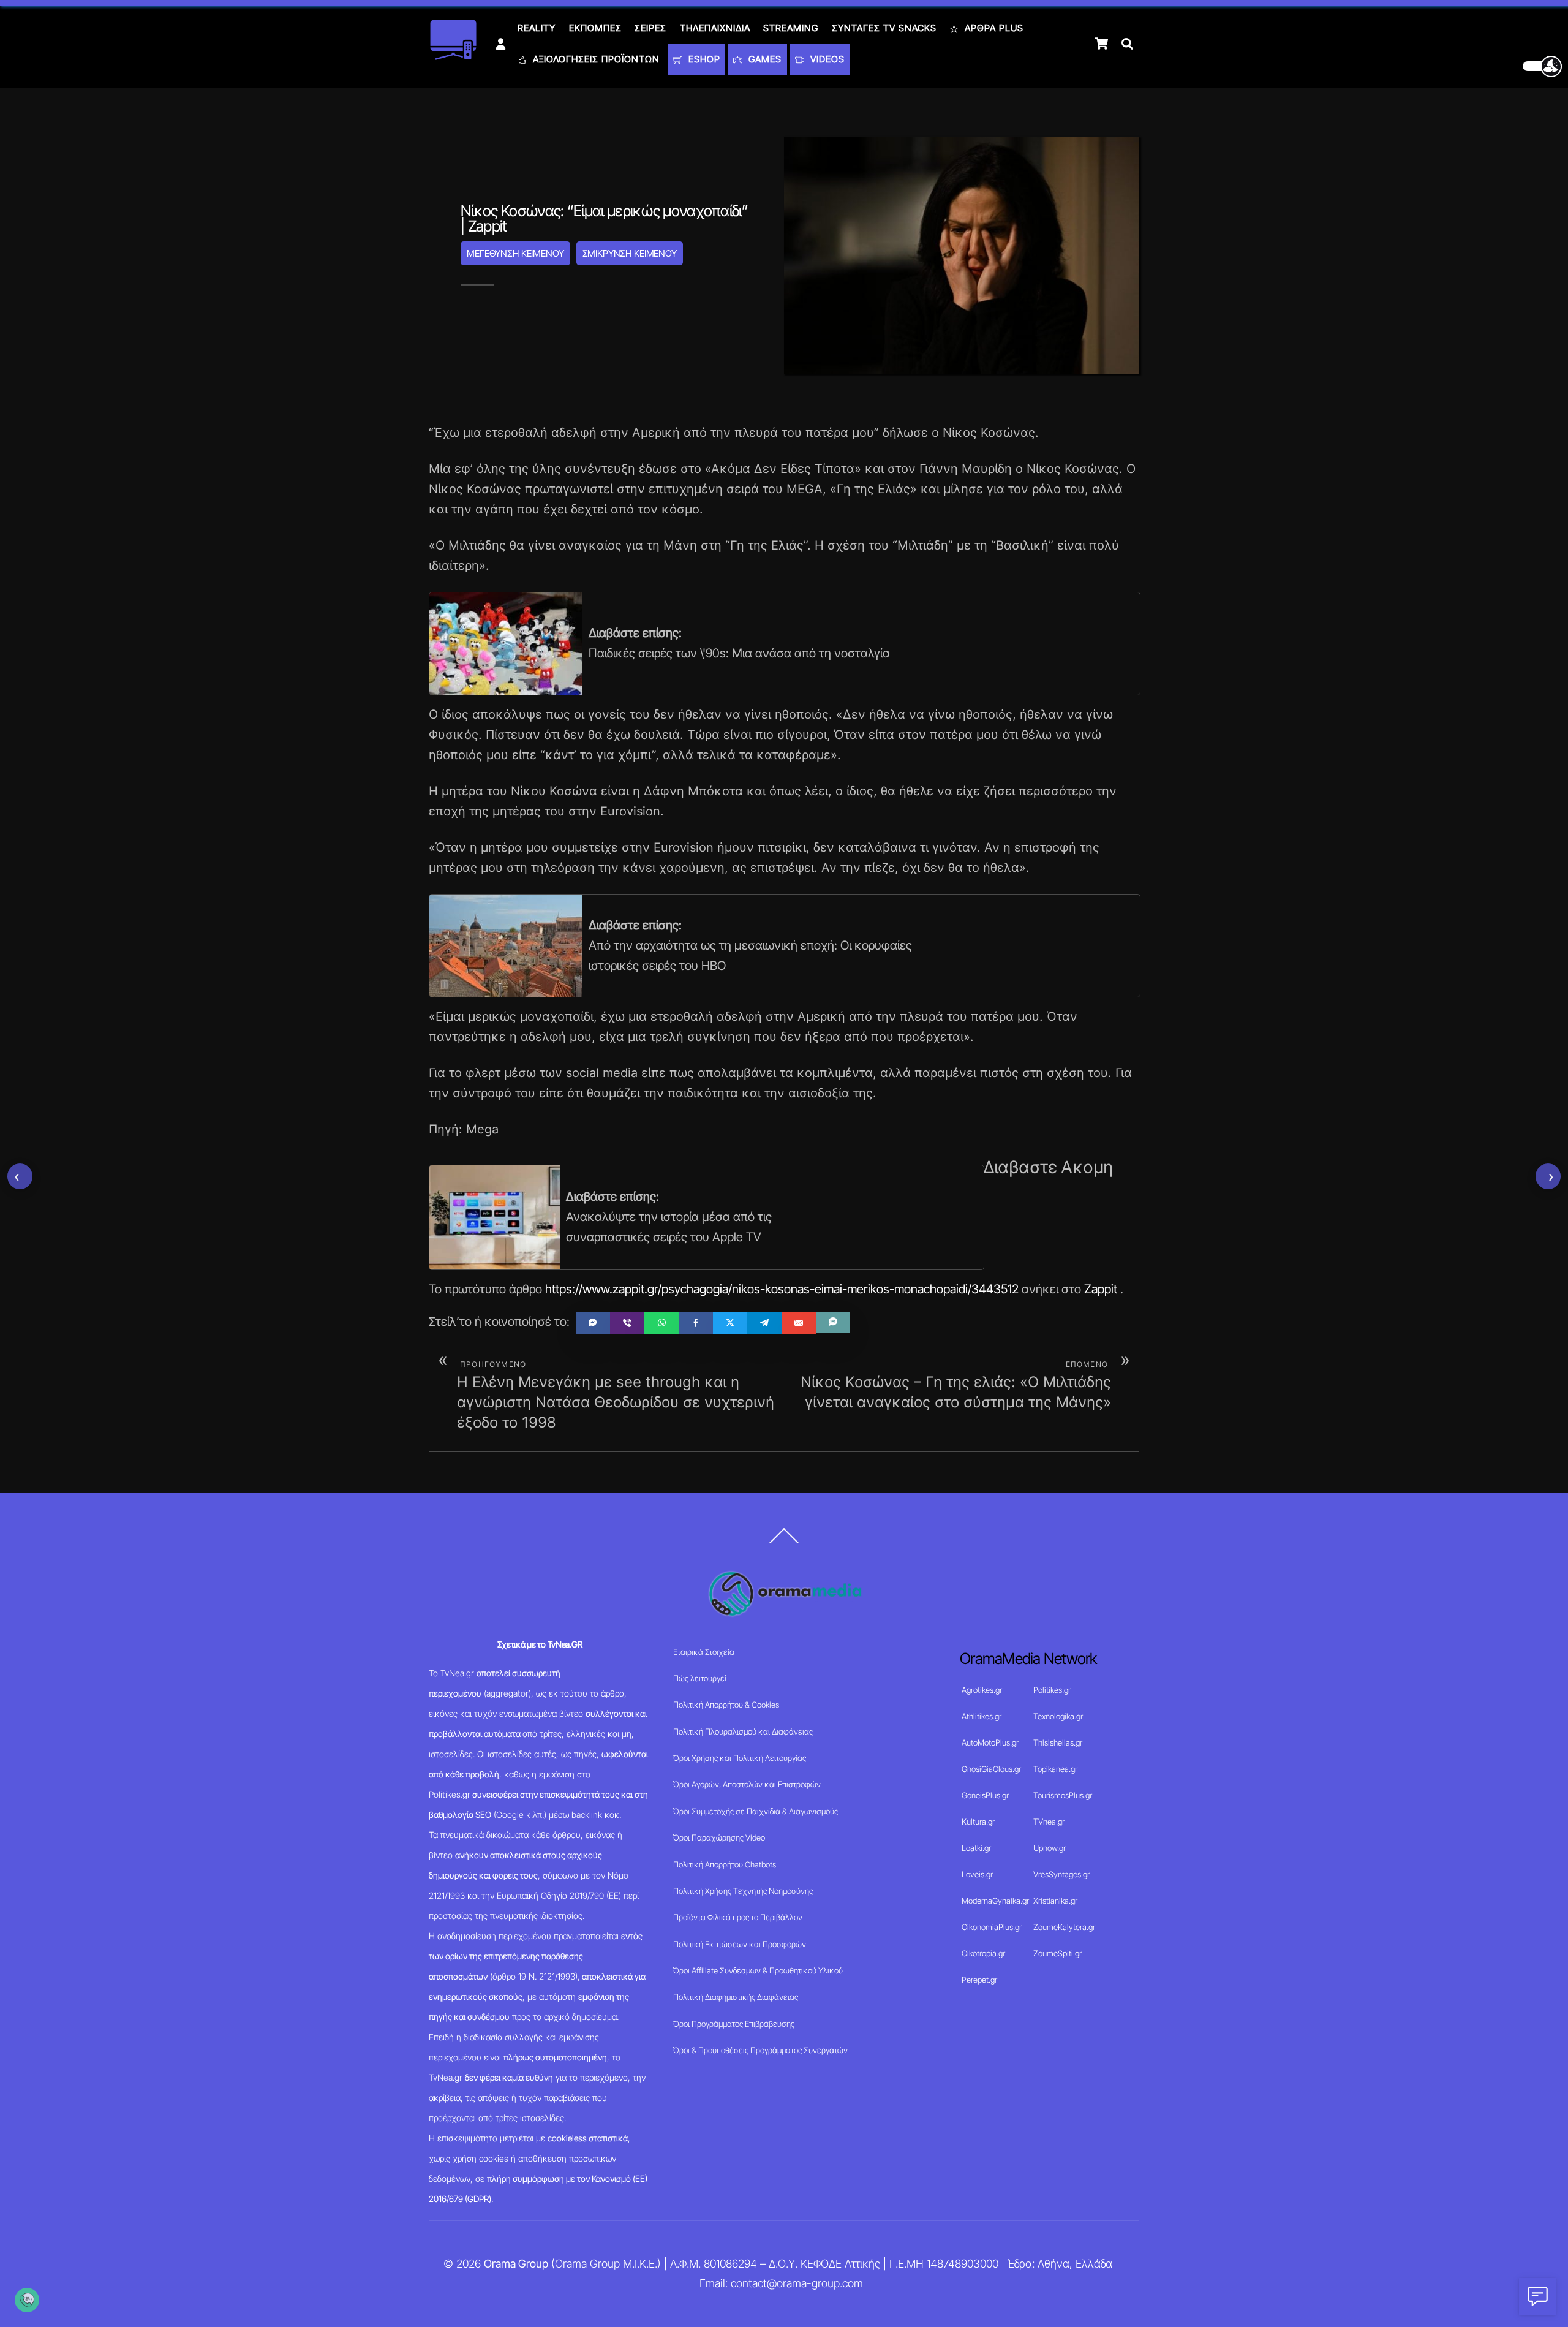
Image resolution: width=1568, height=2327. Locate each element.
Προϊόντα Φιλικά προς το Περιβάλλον (738, 1917)
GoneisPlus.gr (985, 1795)
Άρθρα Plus (993, 28)
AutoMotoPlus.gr (990, 1742)
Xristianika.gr (1055, 1901)
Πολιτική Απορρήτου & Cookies (726, 1705)
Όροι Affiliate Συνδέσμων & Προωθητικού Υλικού (758, 1970)
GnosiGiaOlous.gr (991, 1769)
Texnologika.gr (1058, 1716)
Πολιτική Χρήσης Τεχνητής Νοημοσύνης (743, 1891)
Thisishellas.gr (1058, 1742)
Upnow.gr (1050, 1848)
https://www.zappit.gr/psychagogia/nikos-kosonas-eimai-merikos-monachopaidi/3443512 (782, 1289)
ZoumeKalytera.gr (1064, 1927)
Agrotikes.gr (982, 1690)
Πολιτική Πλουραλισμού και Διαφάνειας (743, 1731)
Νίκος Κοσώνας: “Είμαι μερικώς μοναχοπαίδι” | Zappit (604, 218)
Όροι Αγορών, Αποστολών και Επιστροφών (747, 1784)
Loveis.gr (977, 1874)
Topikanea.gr (1055, 1769)
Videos (826, 59)
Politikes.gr (1052, 1690)
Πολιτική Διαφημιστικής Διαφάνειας (736, 1997)
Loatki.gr (976, 1848)
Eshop (703, 59)
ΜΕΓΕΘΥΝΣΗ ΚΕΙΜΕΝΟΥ (515, 253)
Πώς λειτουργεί (700, 1678)
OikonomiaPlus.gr (992, 1927)
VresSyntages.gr (1061, 1874)
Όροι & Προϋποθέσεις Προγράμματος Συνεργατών (760, 2050)
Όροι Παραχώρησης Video (719, 1837)
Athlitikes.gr (982, 1716)
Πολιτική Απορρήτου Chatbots (725, 1864)
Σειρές (650, 28)
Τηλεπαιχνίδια (715, 28)
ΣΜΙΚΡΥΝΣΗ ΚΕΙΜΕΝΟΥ (630, 253)
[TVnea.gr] (453, 56)
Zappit (1101, 1289)
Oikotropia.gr (983, 1953)
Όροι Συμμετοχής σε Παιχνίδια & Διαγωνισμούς (756, 1811)
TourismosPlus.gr (1063, 1795)
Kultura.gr (978, 1822)
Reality (537, 28)
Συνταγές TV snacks (884, 28)
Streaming (791, 28)
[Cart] (1101, 44)
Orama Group (516, 2264)
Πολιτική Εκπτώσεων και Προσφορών (740, 1944)
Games (763, 59)
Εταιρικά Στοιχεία (704, 1652)
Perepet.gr (979, 1980)
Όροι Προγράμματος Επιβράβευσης (734, 2024)
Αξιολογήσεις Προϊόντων (595, 59)
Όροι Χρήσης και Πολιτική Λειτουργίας (740, 1758)
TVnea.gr (1049, 1822)
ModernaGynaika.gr (995, 1901)
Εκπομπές (595, 28)
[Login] (501, 44)
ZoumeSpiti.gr (1057, 1953)
